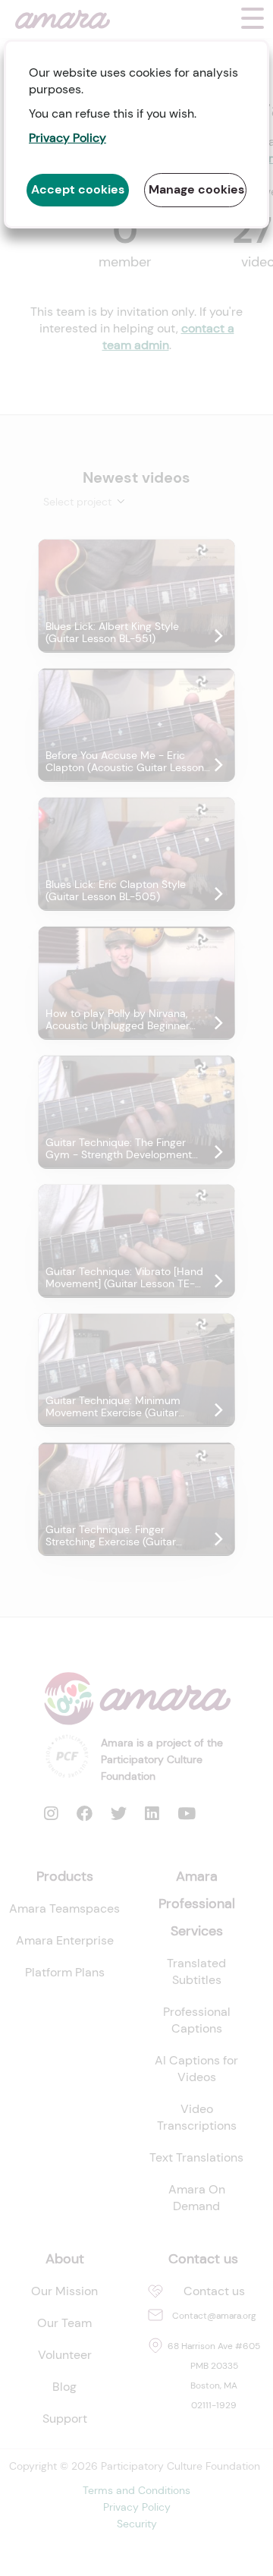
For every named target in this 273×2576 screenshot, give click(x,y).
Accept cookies (78, 189)
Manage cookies (196, 189)
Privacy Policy (67, 138)
